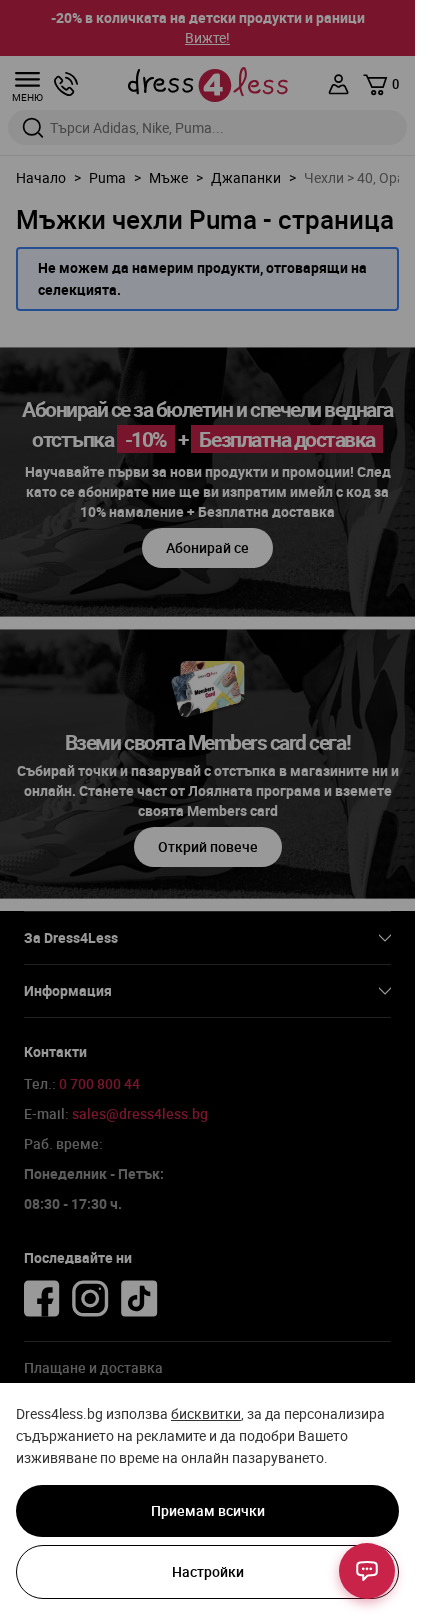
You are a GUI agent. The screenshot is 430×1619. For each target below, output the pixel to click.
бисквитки (206, 1413)
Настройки (208, 1571)
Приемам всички (208, 1510)
